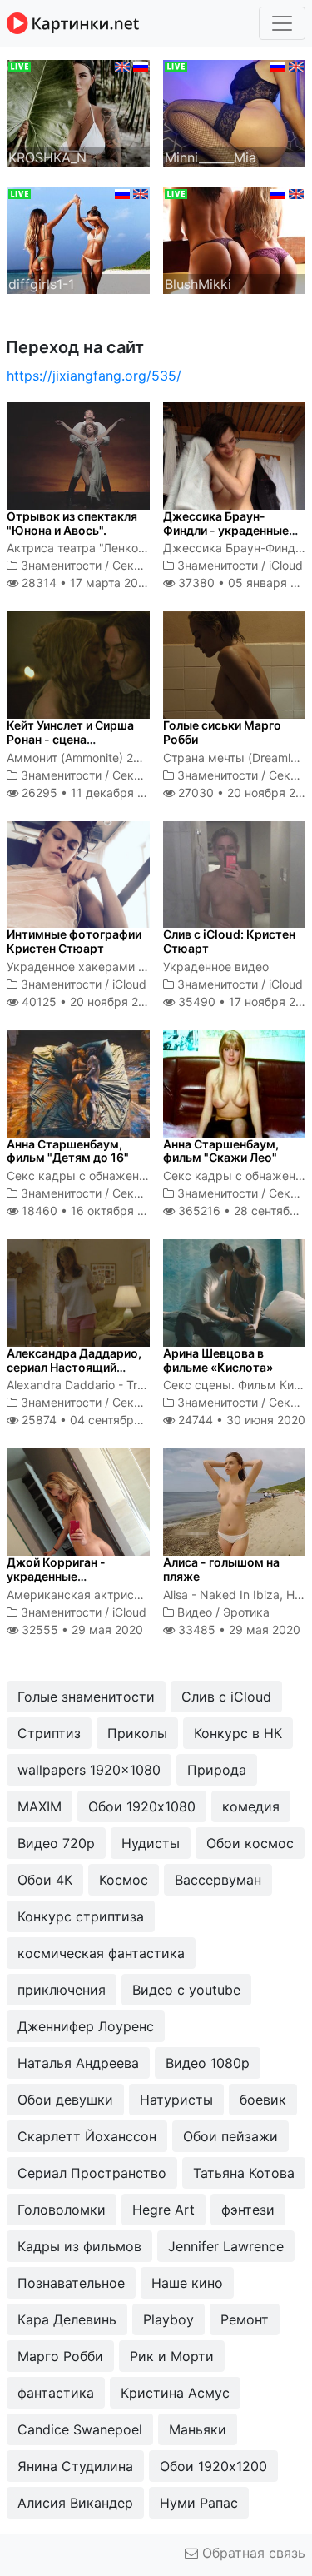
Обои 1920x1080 (142, 1806)
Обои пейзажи (230, 2136)
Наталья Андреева (78, 2063)
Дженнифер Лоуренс (86, 2026)
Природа (217, 1770)
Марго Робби (60, 2356)
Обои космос (250, 1843)
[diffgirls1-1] (78, 239)
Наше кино (187, 2283)
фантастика (56, 2393)
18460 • (92, 1211)
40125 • (89, 1002)
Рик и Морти (172, 2356)
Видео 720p (56, 1843)
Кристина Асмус (175, 2393)
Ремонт (245, 2319)
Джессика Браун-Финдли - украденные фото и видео (226, 530)
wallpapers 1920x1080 (89, 1770)
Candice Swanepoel (80, 2429)
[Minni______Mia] (235, 112)
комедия (251, 1806)
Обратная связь (252, 2553)
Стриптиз (49, 1733)
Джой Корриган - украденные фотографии (56, 1576)
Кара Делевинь (67, 2319)
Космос (124, 1880)
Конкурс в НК (238, 1733)
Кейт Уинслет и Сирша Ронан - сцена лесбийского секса (70, 739)
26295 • (92, 792)
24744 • (240, 1420)
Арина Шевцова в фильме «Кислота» (218, 1360)
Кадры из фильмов (79, 2246)
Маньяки (198, 2429)
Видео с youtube (186, 1990)
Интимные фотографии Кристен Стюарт (74, 941)
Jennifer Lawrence (226, 2246)
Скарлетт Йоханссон (87, 2136)
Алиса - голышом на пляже (221, 1569)
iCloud (286, 565)
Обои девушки (65, 2100)
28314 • (84, 583)
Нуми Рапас (199, 2503)
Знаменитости (61, 565)
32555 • (81, 1629)
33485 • (238, 1629)
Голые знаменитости (86, 1697)
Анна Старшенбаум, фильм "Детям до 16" (68, 1151)
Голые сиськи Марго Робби (222, 732)
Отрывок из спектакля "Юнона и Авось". (72, 523)
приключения (62, 1990)
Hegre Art (163, 2210)
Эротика (246, 1612)
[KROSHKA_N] (78, 112)
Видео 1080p (208, 2063)
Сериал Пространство (92, 2173)
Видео (195, 1612)
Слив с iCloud (226, 1697)
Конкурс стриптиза (81, 1916)
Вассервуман (218, 1880)
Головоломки (62, 2210)
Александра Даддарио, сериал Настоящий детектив (74, 1367)
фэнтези (248, 2210)
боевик (263, 2100)
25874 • (95, 1420)
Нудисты (151, 1843)
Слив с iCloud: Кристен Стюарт (229, 941)
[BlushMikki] (235, 239)
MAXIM (40, 1806)
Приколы (137, 1733)
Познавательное (71, 2283)
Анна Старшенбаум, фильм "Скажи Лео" (221, 1151)
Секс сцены (146, 565)
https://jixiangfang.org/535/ (94, 376)
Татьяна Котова (244, 2173)
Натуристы (176, 2100)
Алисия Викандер (75, 2503)
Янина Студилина (75, 2466)
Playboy (168, 2319)
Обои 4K (45, 1880)
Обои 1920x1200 (213, 2466)
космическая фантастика (101, 1953)
